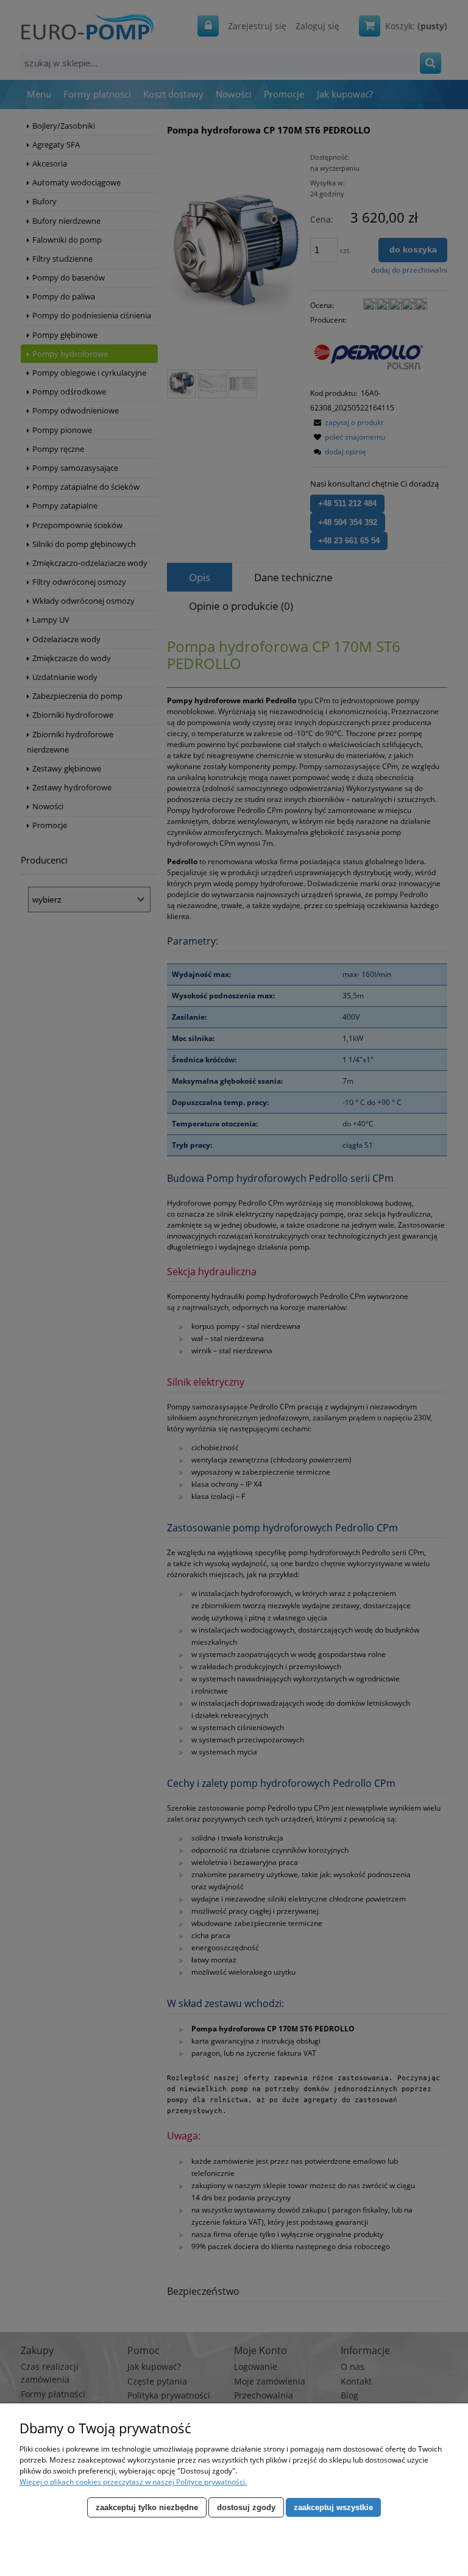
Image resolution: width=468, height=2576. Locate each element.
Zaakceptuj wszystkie (333, 2507)
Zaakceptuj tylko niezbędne (147, 2507)
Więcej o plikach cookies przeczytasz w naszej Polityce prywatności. (133, 2482)
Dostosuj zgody (246, 2507)
